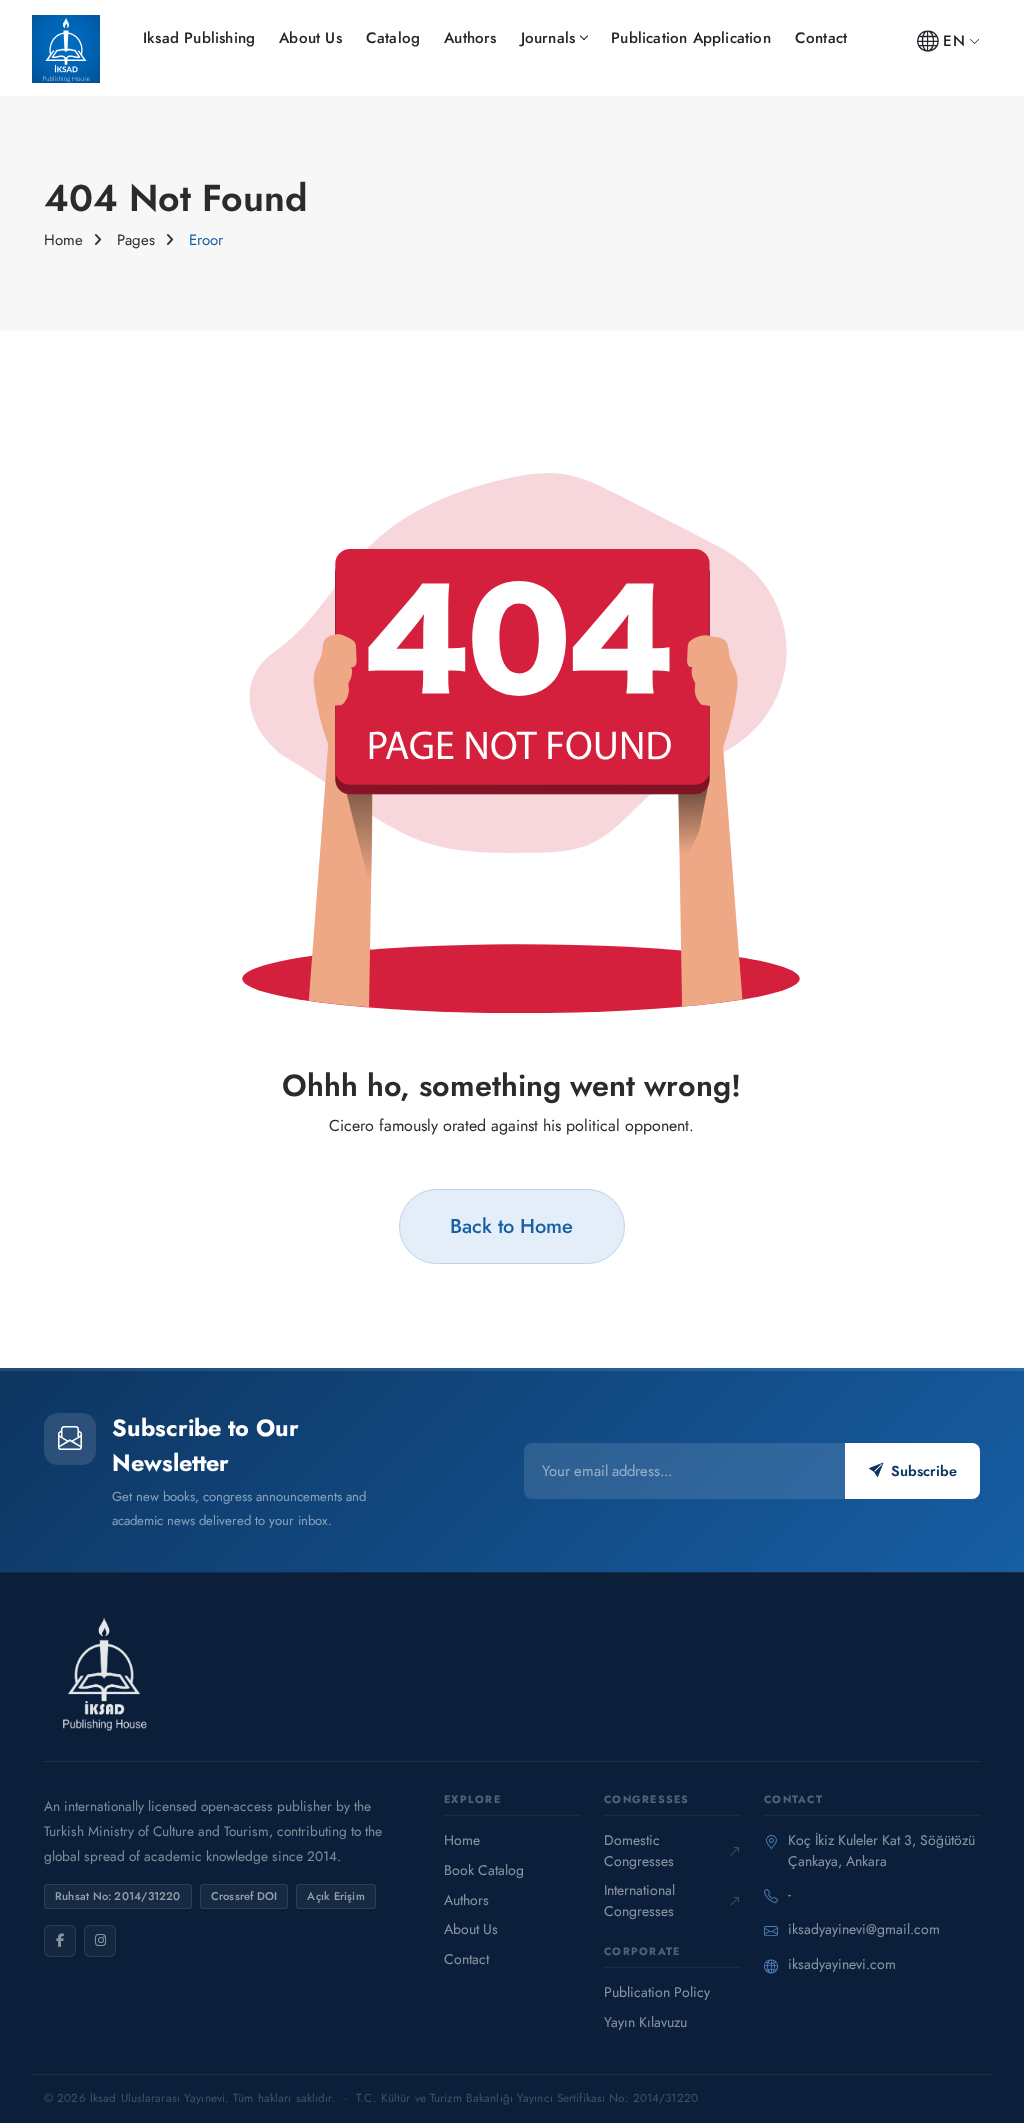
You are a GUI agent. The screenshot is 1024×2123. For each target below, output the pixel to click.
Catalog (393, 38)
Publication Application (691, 38)
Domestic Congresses (639, 1850)
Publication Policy (657, 1992)
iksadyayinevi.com (842, 1964)
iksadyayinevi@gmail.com (864, 1929)
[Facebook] (60, 1941)
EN (953, 41)
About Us (310, 38)
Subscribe (924, 1471)
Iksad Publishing (199, 38)
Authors (470, 38)
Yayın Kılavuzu (645, 2022)
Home (63, 240)
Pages (136, 240)
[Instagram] (100, 1941)
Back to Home (511, 1226)
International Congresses (639, 1900)
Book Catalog (484, 1870)
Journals (548, 38)
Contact (821, 38)
